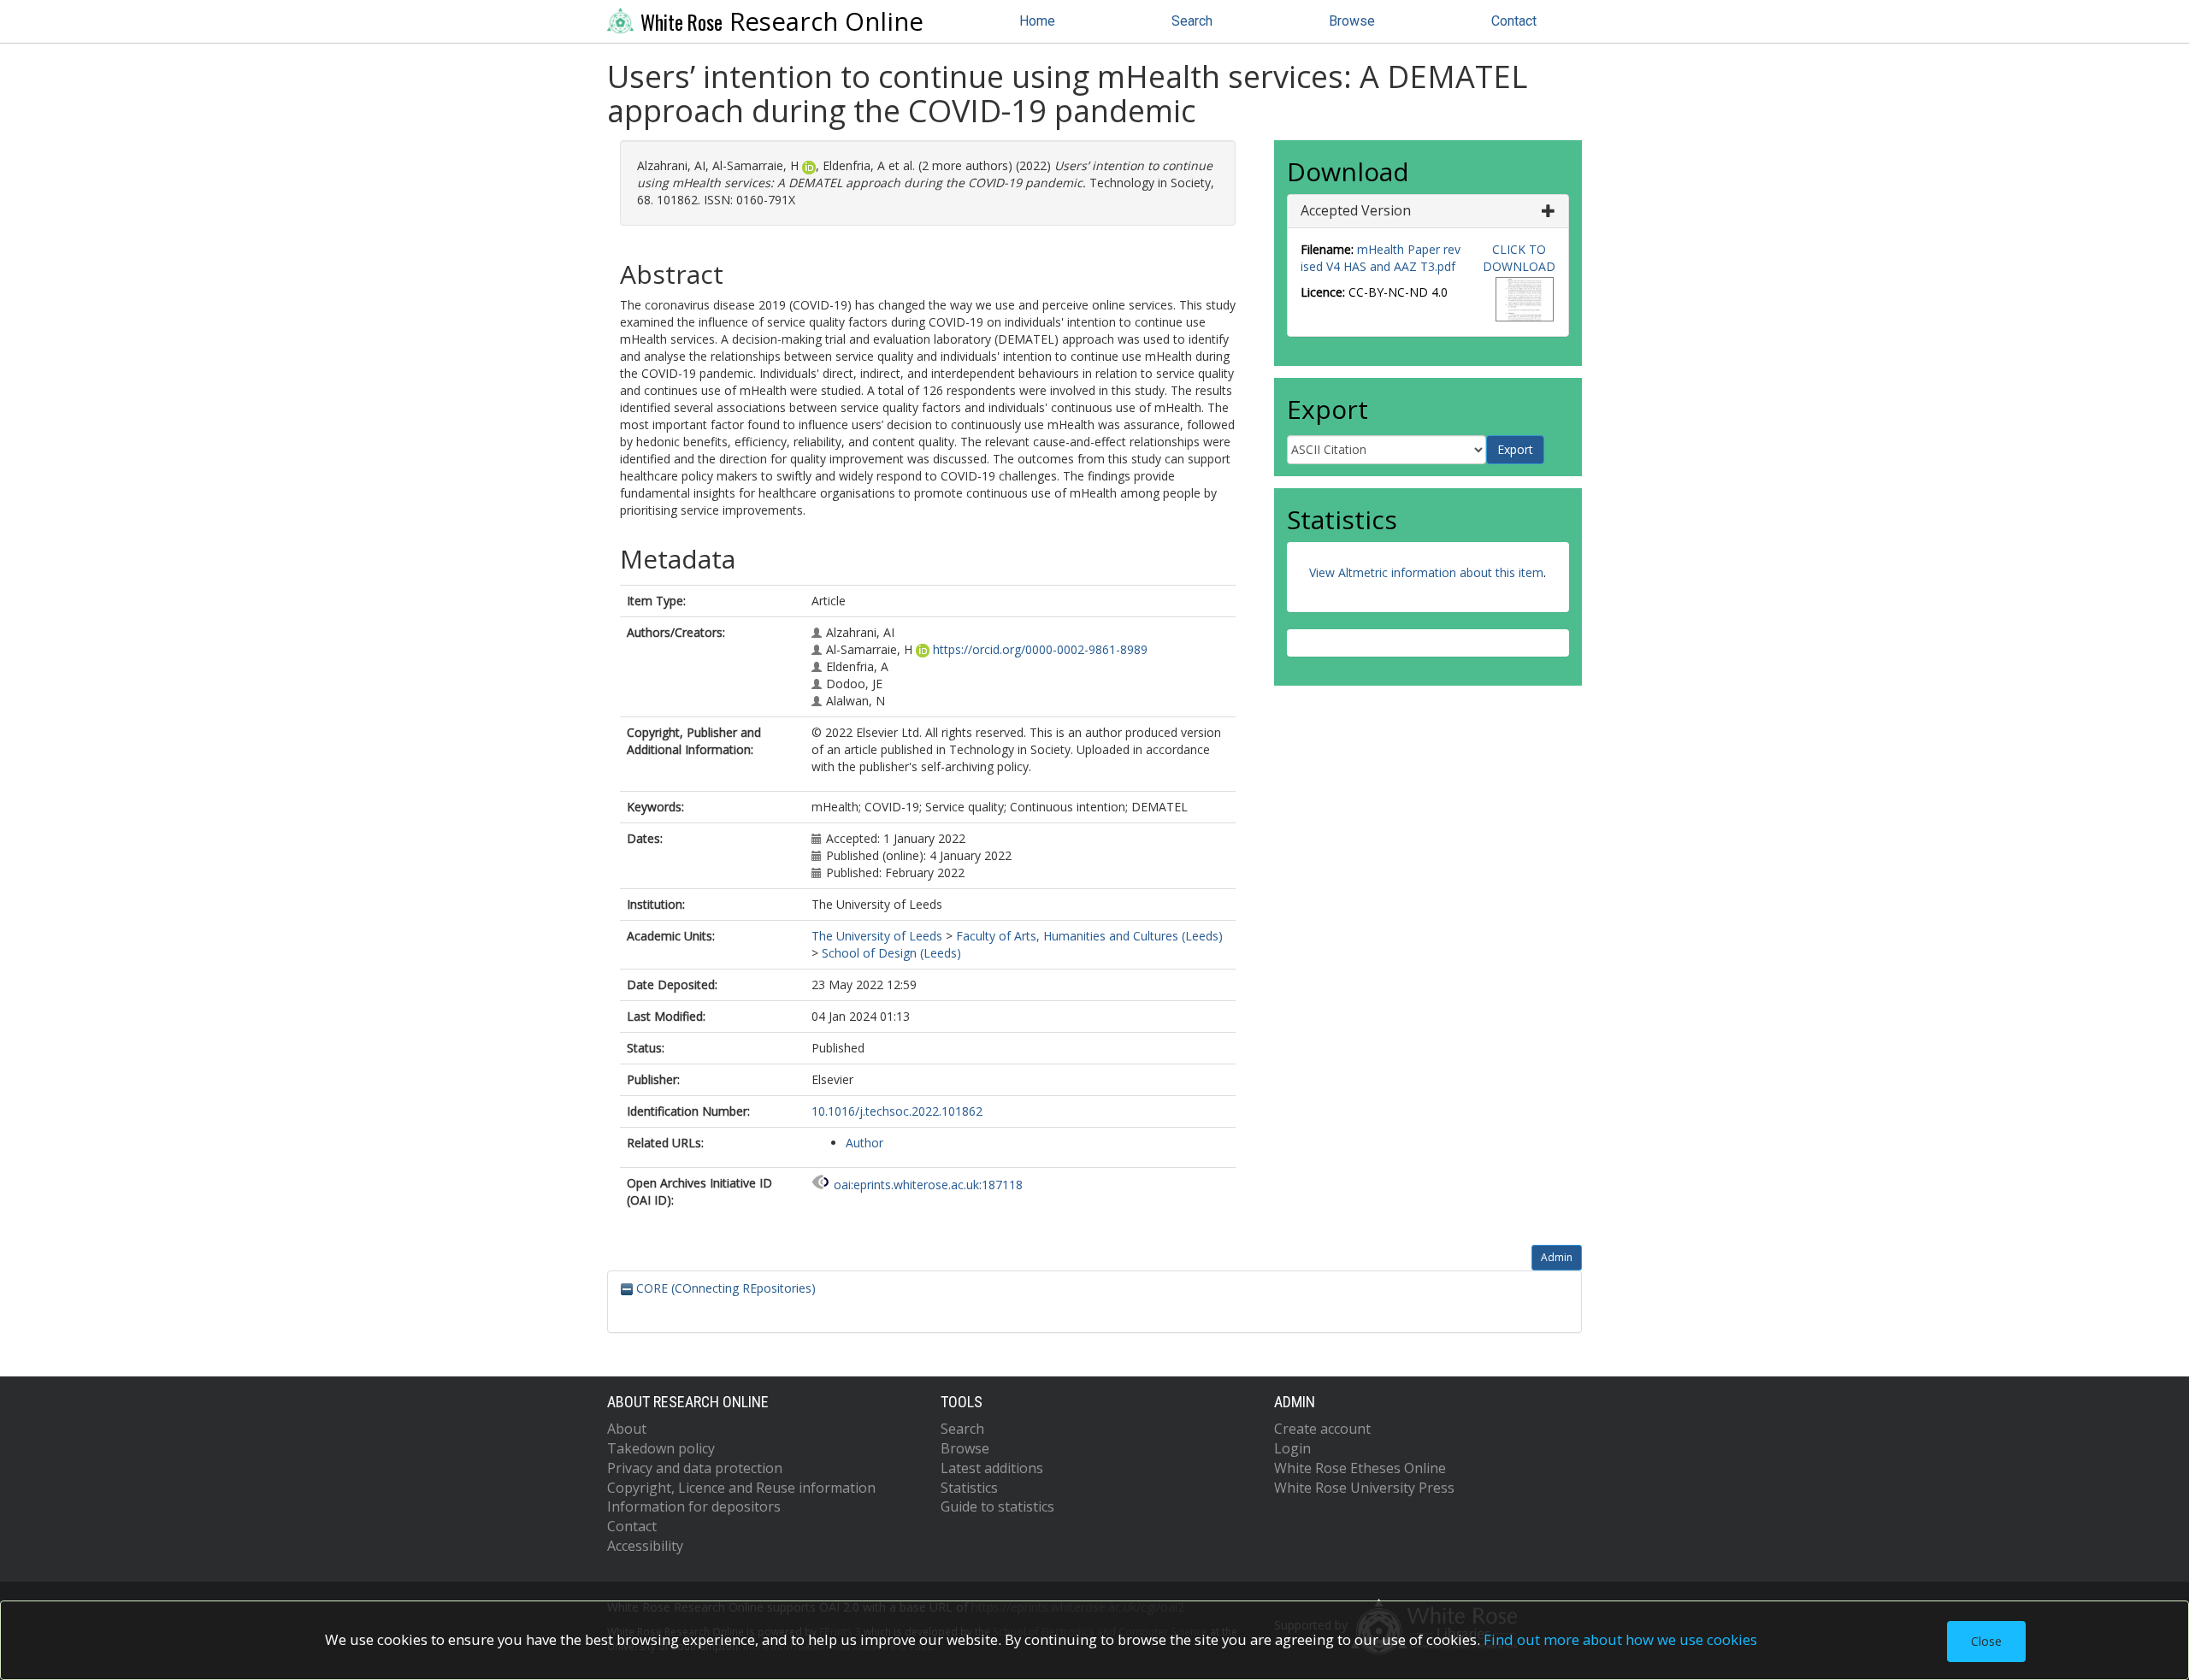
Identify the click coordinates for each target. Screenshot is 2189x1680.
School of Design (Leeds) (891, 953)
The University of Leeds (877, 936)
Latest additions (992, 1468)
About (627, 1429)
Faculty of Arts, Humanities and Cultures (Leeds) (1089, 936)
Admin (1557, 1257)
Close (1986, 1641)
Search (1192, 21)
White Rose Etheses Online (1360, 1468)
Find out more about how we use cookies (1620, 1639)
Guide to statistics (997, 1506)
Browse (1352, 21)
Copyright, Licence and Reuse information (741, 1488)
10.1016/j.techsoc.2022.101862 (897, 1111)
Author (864, 1143)
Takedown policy (661, 1448)
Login (1292, 1448)
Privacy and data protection (695, 1468)
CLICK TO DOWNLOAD (1519, 258)
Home (1037, 21)
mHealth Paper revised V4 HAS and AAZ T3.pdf (1381, 258)
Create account (1322, 1429)
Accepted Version (1356, 210)
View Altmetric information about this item (1426, 572)
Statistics (969, 1488)
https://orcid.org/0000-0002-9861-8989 (1040, 649)
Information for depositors (694, 1506)
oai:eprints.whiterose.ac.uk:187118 (928, 1185)
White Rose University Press (1364, 1488)
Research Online (782, 21)
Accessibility (645, 1546)
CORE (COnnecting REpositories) (724, 1288)
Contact (1514, 21)
